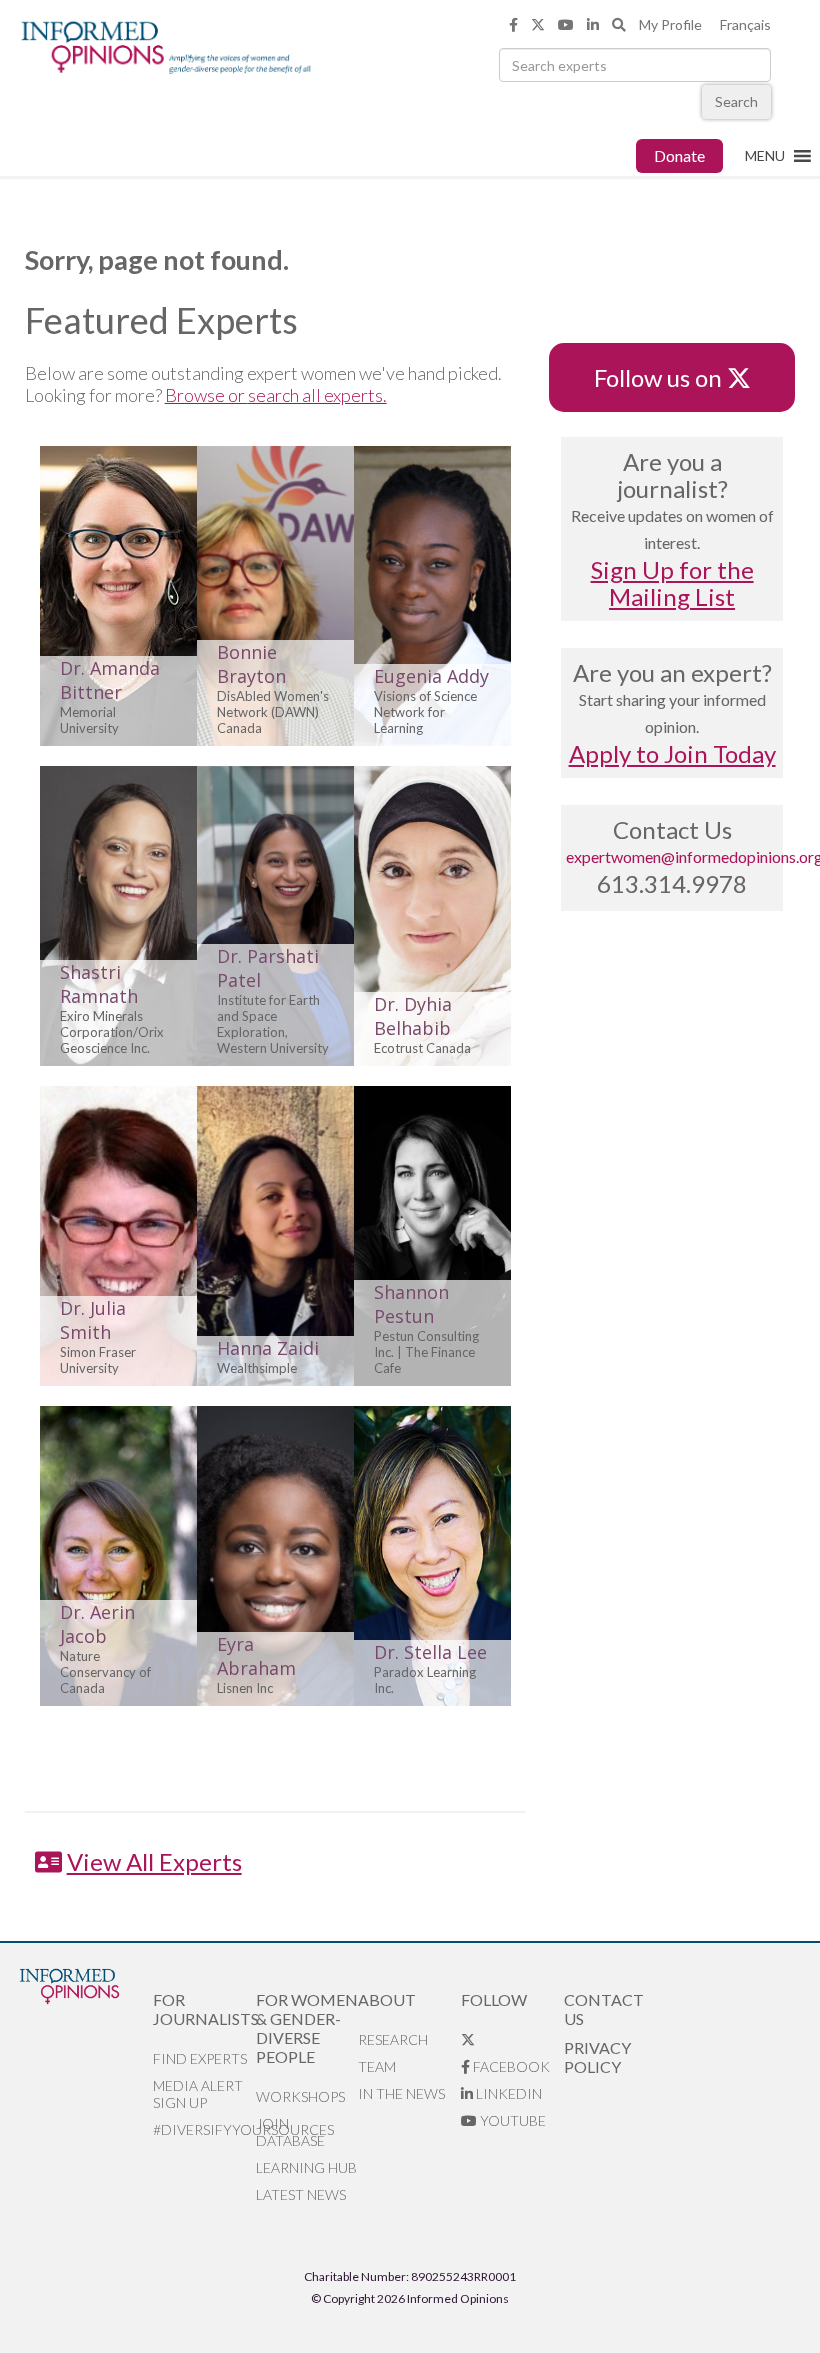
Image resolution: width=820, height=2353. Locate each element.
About (387, 1999)
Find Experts (200, 2058)
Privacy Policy (597, 2057)
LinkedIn (507, 2093)
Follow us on (667, 377)
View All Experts (154, 1861)
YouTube (511, 2120)
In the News (401, 2093)
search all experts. (317, 395)
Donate (679, 155)
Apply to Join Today (672, 753)
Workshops (300, 2096)
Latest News (301, 2194)
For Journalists (204, 2009)
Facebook (510, 2066)
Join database (290, 2132)
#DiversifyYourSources (204, 2129)
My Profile (670, 24)
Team (377, 2066)
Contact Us (604, 2009)
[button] (765, 156)
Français (745, 24)
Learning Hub (306, 2167)
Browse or (206, 395)
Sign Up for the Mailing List (672, 583)
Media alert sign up (198, 2094)
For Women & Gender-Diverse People (307, 2028)
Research (393, 2039)
